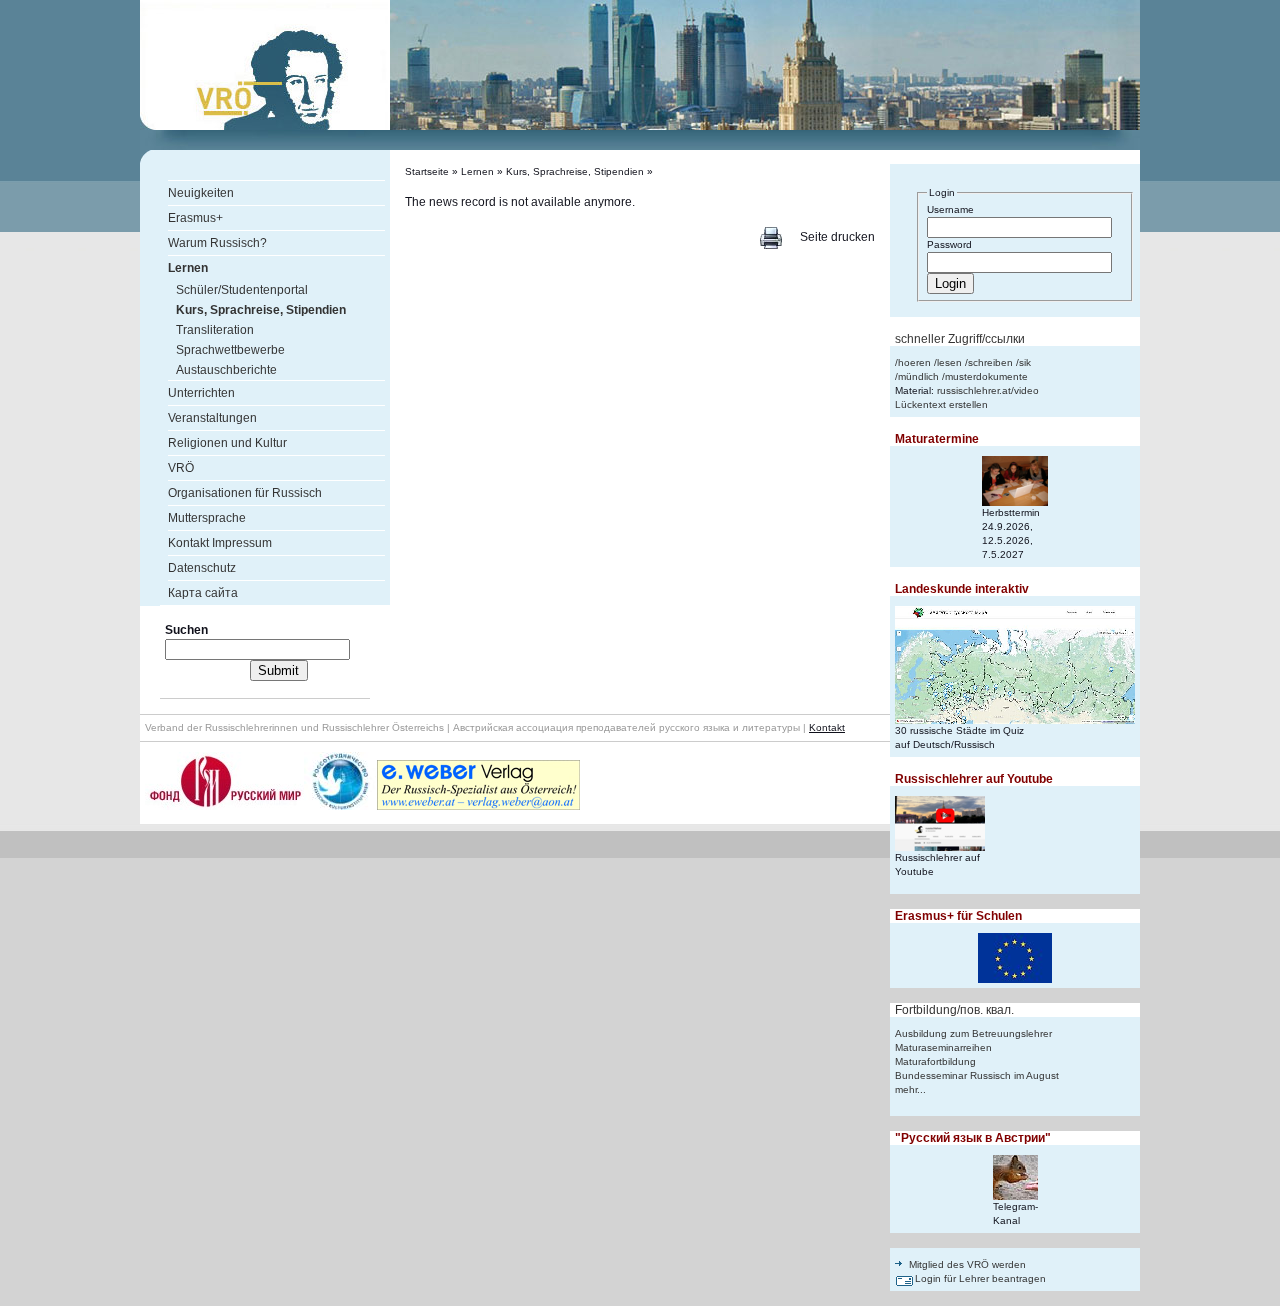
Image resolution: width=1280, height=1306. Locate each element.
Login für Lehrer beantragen (980, 1278)
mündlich (918, 376)
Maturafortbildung (935, 1061)
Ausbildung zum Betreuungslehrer (973, 1033)
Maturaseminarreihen (943, 1047)
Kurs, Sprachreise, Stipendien (575, 171)
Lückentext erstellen (941, 404)
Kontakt (827, 727)
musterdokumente (986, 376)
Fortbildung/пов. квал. (954, 1010)
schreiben (990, 362)
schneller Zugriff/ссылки (960, 339)
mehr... (910, 1089)
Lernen (477, 171)
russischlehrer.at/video (988, 390)
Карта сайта (203, 593)
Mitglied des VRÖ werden (967, 1264)
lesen (949, 362)
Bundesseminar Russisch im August (977, 1075)
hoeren (914, 362)
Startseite (427, 171)
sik (1025, 362)
